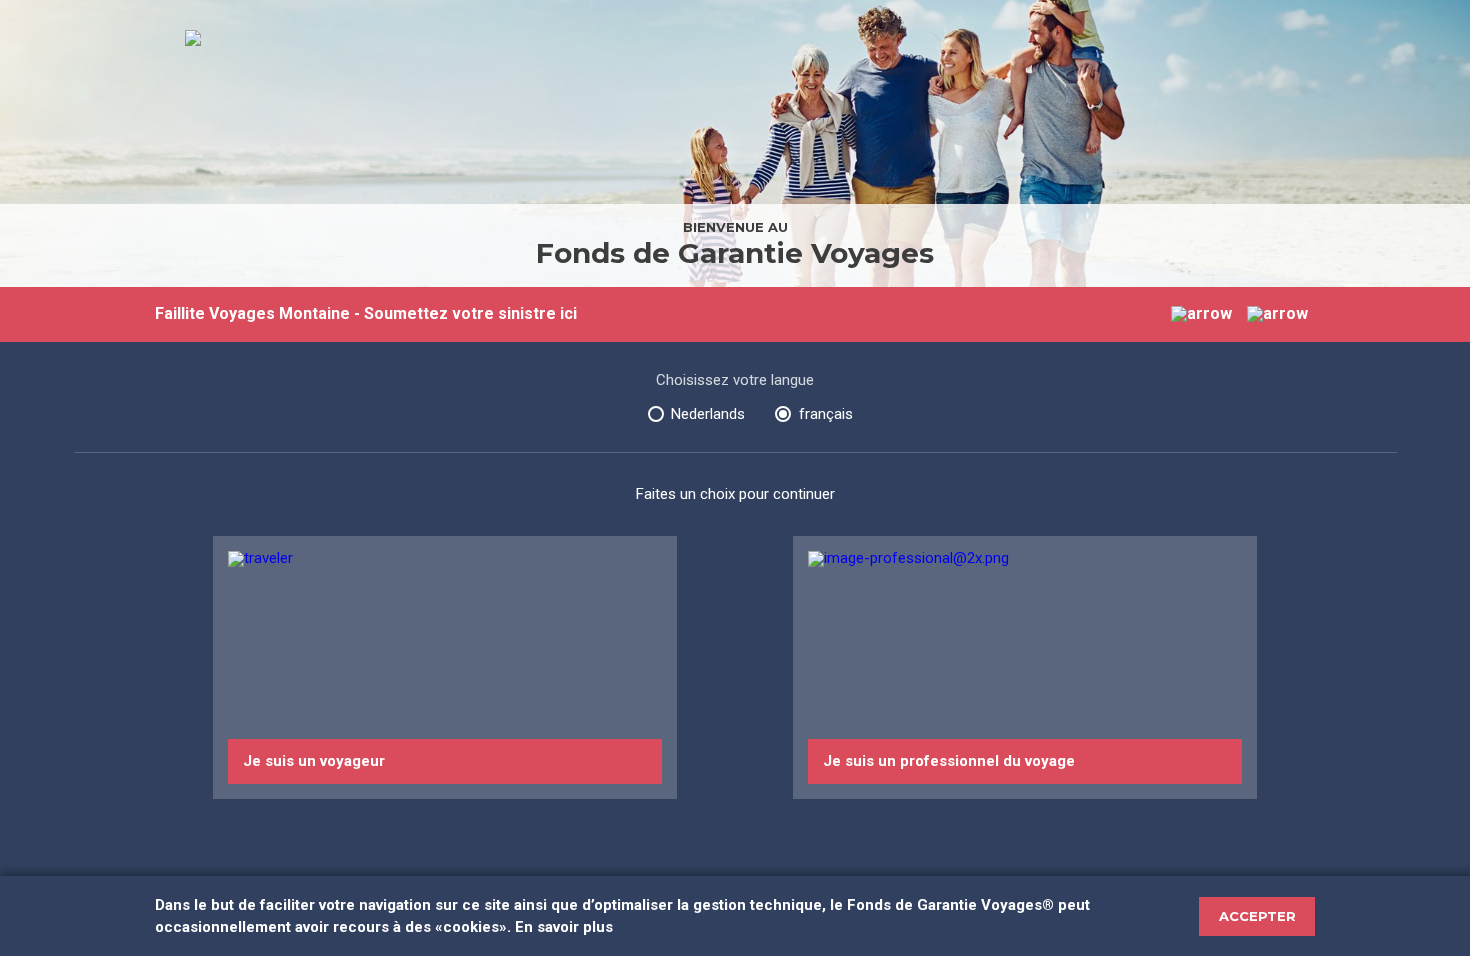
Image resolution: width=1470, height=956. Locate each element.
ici (568, 313)
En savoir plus (564, 927)
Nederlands (708, 414)
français (826, 414)
